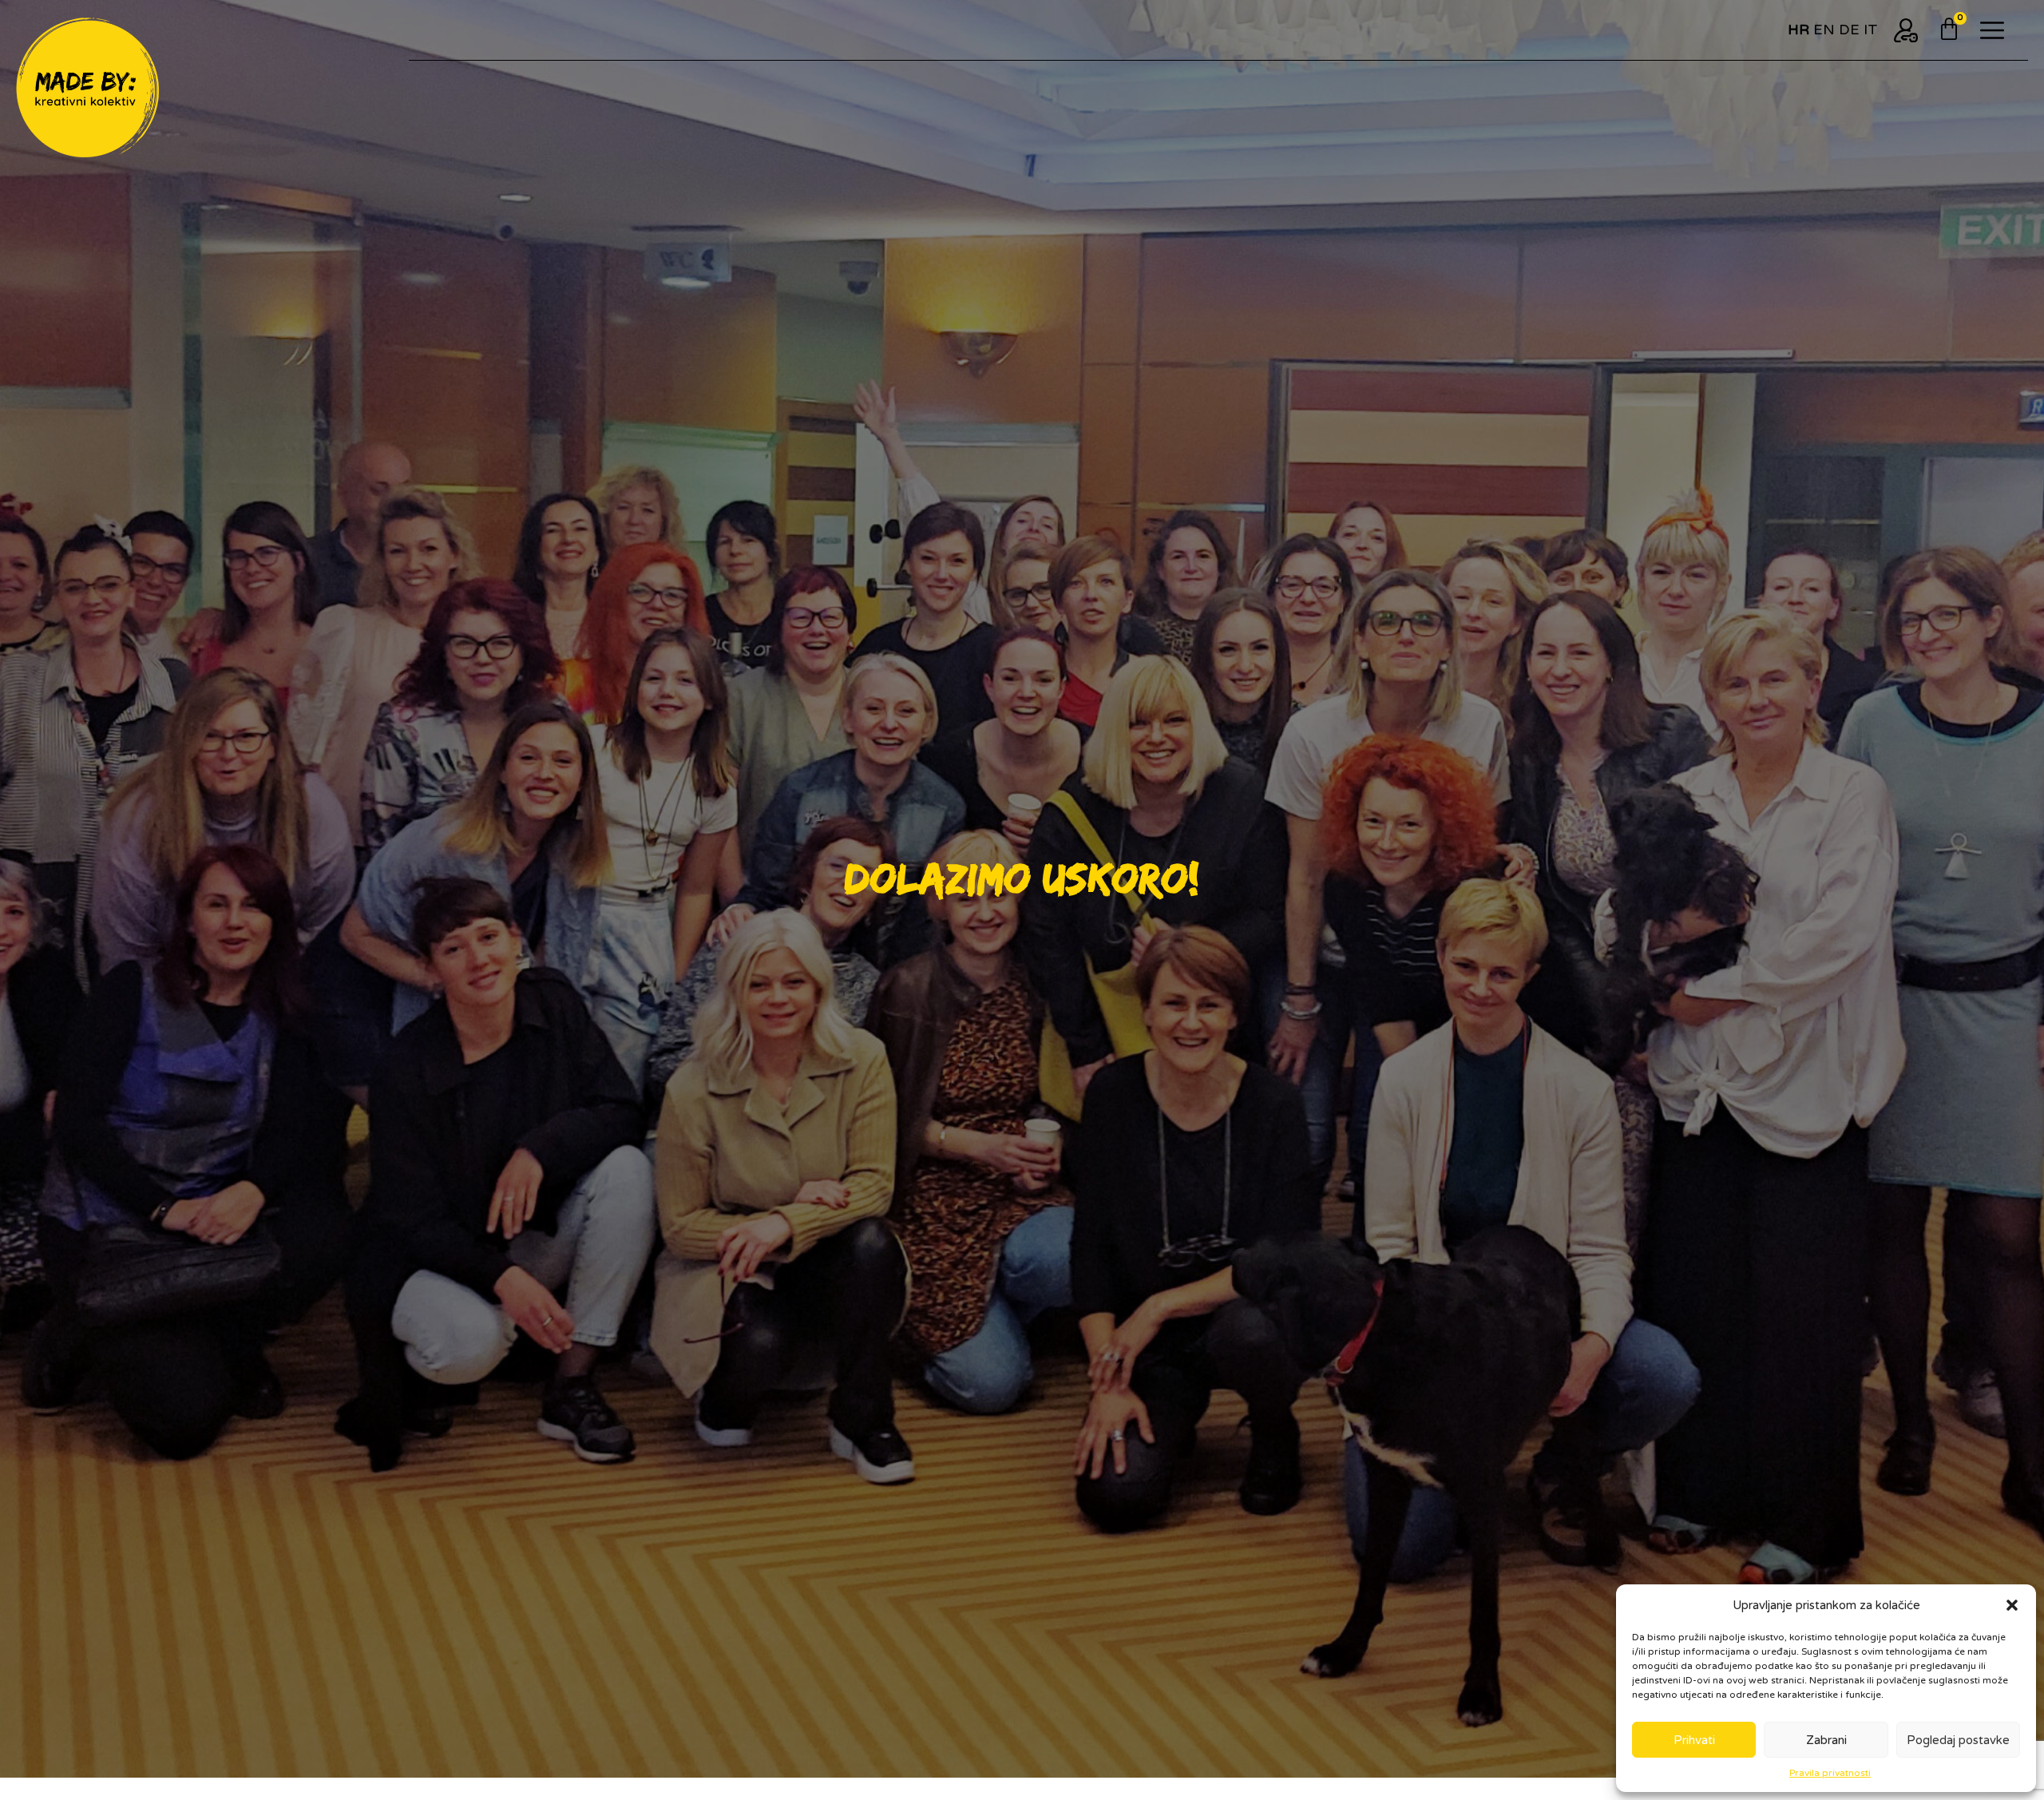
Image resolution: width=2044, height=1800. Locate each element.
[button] (2012, 1605)
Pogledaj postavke (1958, 1740)
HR (1798, 30)
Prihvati (1694, 1740)
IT (1871, 30)
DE (1849, 30)
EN (1824, 30)
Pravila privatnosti (1830, 1773)
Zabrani (1826, 1740)
